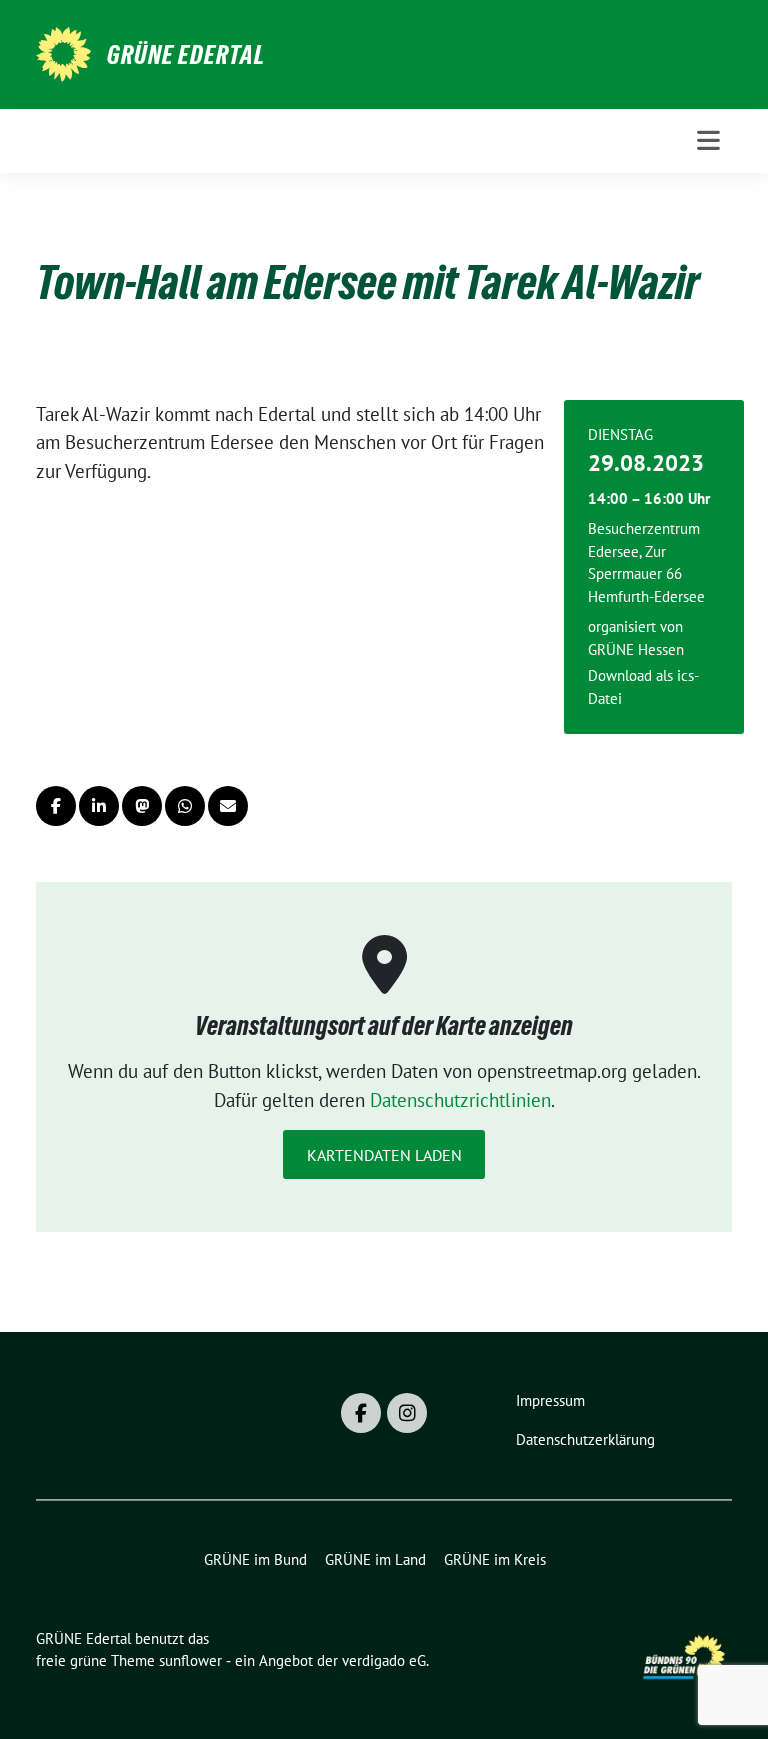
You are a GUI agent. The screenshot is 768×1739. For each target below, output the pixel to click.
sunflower (190, 1660)
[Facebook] (361, 1413)
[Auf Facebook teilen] (56, 806)
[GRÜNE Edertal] (63, 52)
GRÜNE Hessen (636, 649)
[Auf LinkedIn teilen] (99, 806)
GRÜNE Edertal (186, 55)
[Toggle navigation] (708, 140)
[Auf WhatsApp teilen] (185, 806)
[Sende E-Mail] (228, 806)
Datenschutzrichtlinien (460, 1100)
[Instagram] (407, 1413)
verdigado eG (384, 1660)
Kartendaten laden (384, 1155)
